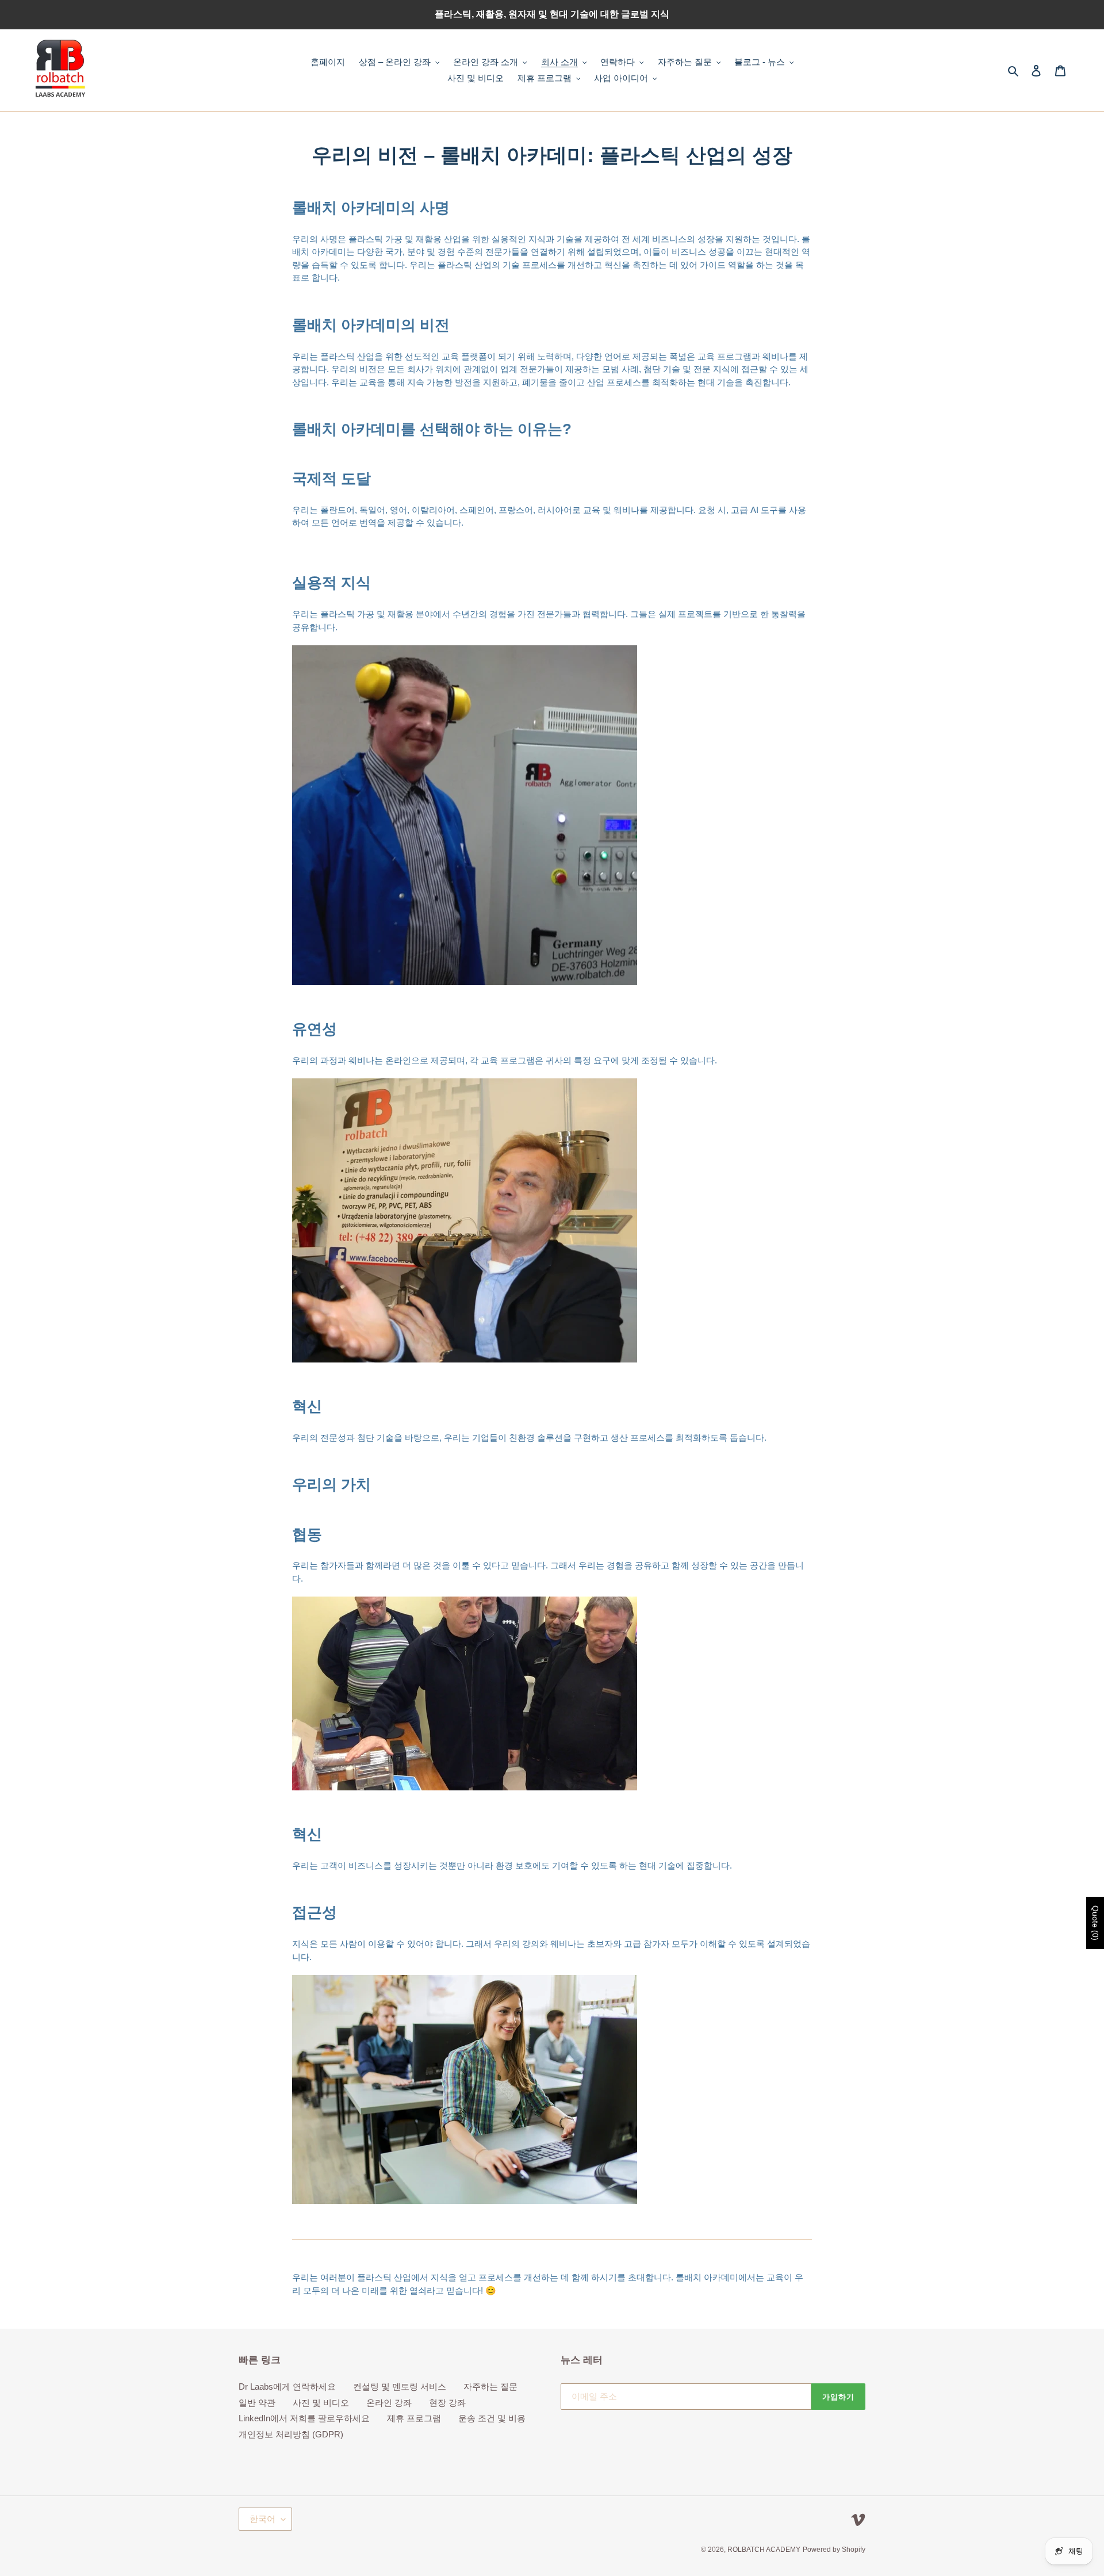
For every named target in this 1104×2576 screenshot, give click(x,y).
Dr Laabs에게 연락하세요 (287, 2386)
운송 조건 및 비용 (492, 2418)
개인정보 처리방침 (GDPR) (291, 2434)
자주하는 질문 (490, 2386)
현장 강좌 (447, 2403)
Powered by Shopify (834, 2550)
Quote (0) (1095, 1923)
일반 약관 (257, 2403)
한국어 (262, 2519)
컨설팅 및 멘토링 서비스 (400, 2386)
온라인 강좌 (389, 2403)
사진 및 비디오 (321, 2403)
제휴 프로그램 (414, 2418)
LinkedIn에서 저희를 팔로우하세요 (304, 2418)
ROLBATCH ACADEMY (764, 2550)
